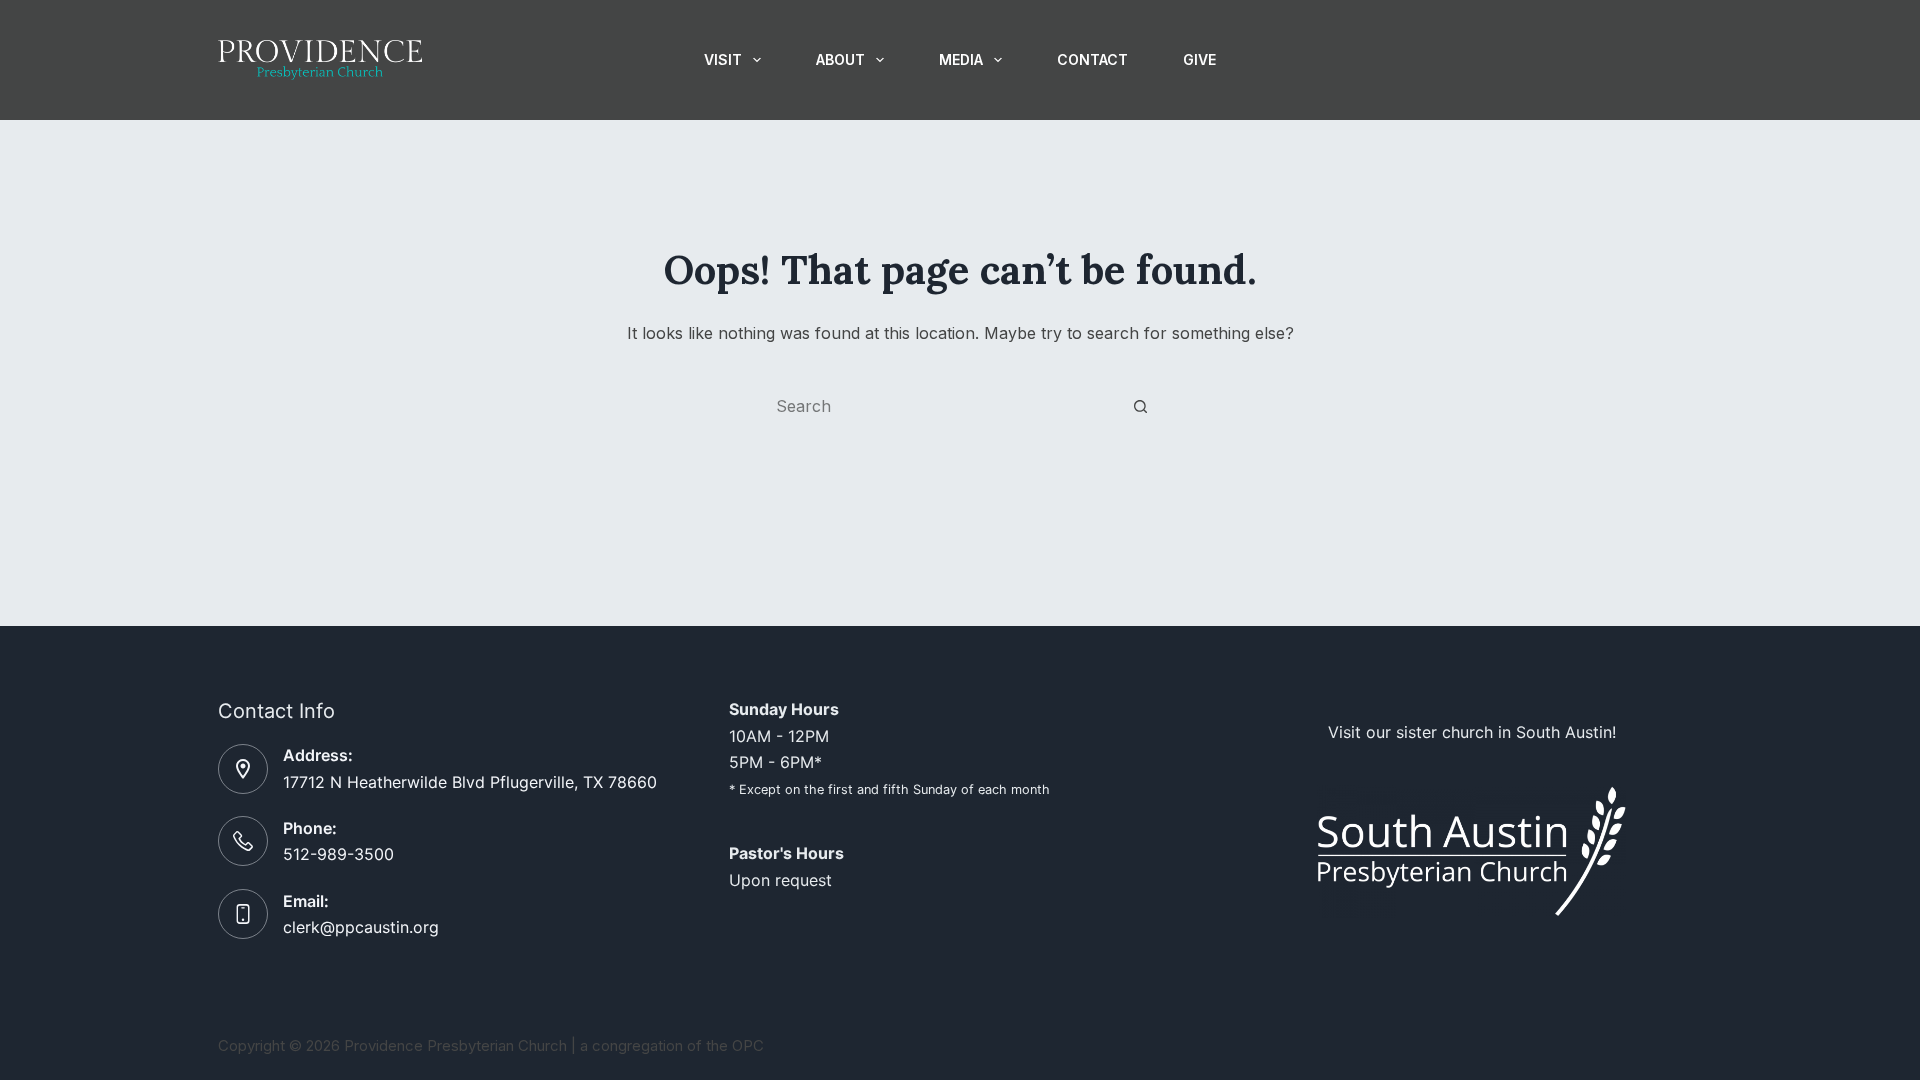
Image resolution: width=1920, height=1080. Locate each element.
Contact (1092, 59)
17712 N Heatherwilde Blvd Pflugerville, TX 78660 (470, 782)
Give (1199, 59)
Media (961, 59)
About (840, 59)
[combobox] (941, 406)
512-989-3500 (338, 854)
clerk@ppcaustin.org (361, 927)
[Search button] (1140, 406)
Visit (723, 59)
